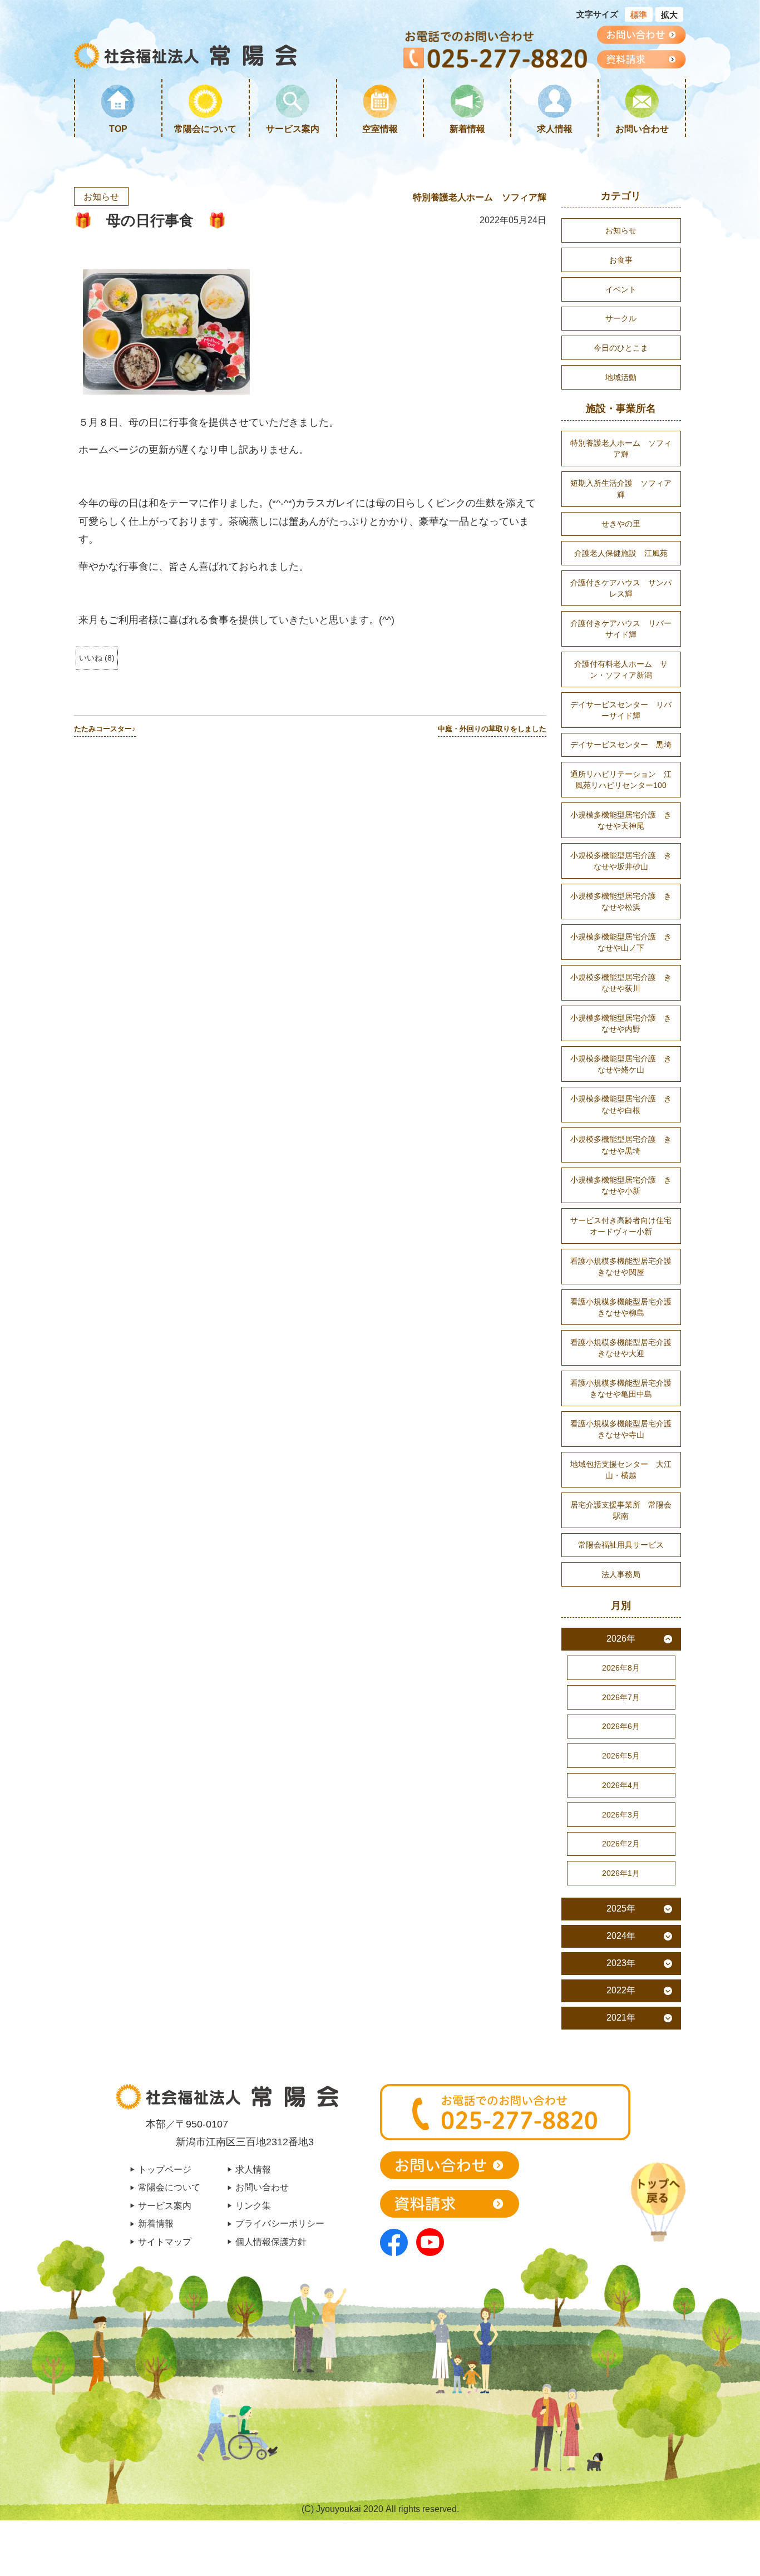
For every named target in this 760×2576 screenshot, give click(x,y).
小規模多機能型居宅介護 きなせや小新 (621, 1185)
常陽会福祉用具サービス (621, 1545)
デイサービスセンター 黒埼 (621, 745)
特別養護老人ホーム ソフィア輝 (480, 197)
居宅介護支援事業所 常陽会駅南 (621, 1510)
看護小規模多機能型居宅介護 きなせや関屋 (625, 1267)
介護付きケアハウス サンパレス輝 (621, 588)
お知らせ (101, 196)
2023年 (621, 1963)
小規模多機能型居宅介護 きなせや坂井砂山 (621, 861)
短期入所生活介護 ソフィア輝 (621, 489)
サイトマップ (165, 2242)
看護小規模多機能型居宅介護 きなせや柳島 (625, 1307)
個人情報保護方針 (271, 2242)
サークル (621, 318)
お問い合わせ (642, 129)
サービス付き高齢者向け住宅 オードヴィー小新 (625, 1226)
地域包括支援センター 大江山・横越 (621, 1470)
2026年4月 (621, 1785)
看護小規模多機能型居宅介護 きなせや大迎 (625, 1348)
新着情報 (467, 129)
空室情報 (380, 129)
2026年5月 (621, 1756)
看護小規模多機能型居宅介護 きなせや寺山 (625, 1429)
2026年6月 (621, 1726)
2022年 (621, 1990)
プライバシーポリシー (280, 2223)
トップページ (165, 2169)
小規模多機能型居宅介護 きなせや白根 (621, 1104)
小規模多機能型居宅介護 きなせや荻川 (621, 983)
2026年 (621, 1639)
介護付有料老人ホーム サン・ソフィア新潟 (621, 669)
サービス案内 (293, 129)
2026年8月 (621, 1668)
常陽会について (205, 129)
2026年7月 (621, 1697)
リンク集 (253, 2205)
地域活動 (621, 377)
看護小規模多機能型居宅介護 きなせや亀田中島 (625, 1388)
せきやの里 (621, 524)
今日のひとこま (621, 348)
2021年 (621, 2018)
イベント (621, 289)
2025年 (621, 1908)
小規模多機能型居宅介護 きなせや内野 (621, 1023)
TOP (118, 129)
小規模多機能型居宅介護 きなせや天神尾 (621, 820)
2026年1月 (621, 1873)
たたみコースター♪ (105, 729)
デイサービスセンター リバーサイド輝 (621, 710)
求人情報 (555, 129)
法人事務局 (621, 1574)
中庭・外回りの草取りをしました (492, 729)
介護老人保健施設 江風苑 (621, 553)
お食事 (621, 260)
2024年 (621, 1936)
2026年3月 (621, 1815)
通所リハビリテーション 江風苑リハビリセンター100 (621, 780)
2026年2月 (621, 1844)
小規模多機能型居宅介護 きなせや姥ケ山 (621, 1064)
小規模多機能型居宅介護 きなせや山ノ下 (621, 942)
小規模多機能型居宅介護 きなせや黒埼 (621, 1145)
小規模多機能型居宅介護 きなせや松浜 (621, 902)
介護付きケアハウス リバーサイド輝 (621, 629)
